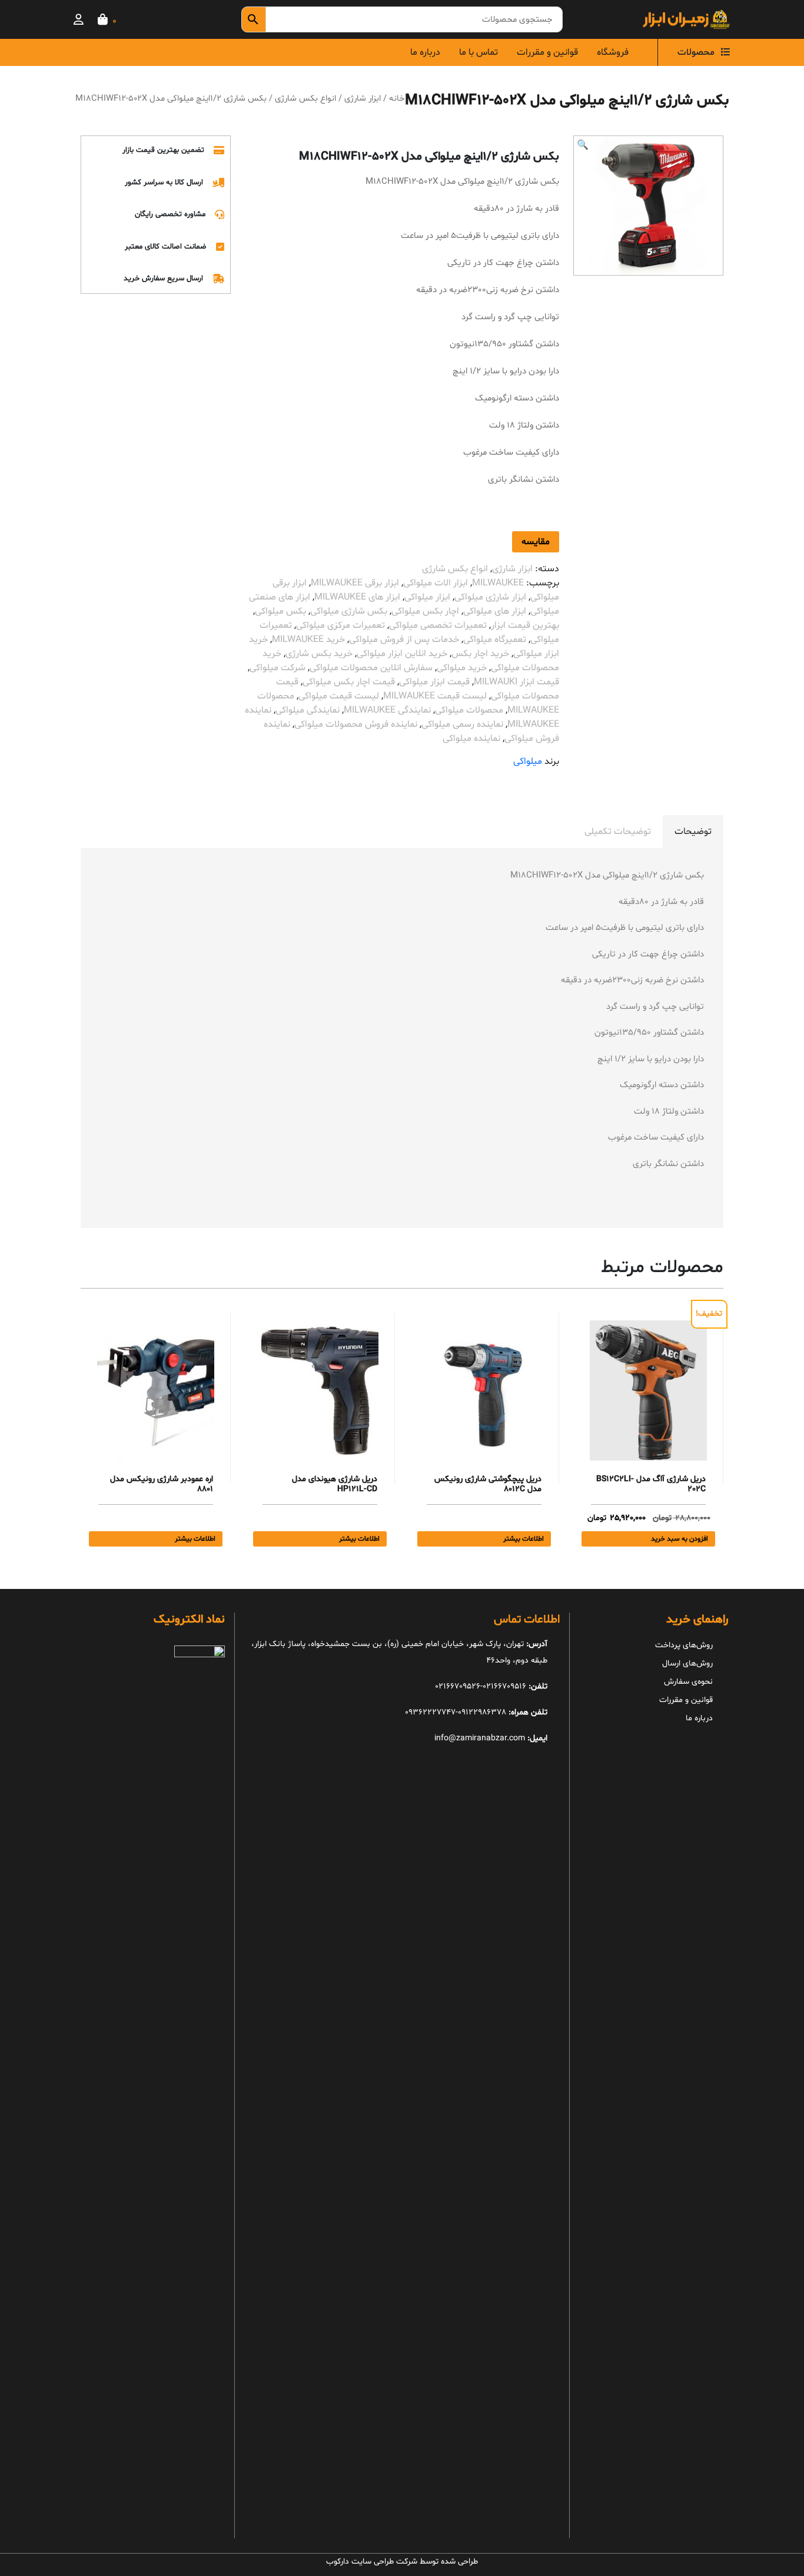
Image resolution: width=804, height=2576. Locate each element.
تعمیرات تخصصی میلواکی (438, 625)
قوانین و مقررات (547, 52)
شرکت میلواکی (278, 668)
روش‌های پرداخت (684, 1645)
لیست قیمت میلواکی (339, 696)
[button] (583, 145)
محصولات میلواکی (469, 710)
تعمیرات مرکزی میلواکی (340, 625)
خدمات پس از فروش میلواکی (404, 640)
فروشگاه (613, 52)
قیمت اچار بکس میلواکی (349, 682)
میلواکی (528, 761)
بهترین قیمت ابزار (525, 625)
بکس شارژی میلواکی (349, 611)
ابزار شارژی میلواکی (490, 597)
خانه (397, 98)
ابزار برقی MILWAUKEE (355, 583)
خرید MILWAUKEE (308, 640)
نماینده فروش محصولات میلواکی (356, 724)
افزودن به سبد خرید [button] (680, 1539)
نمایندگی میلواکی (308, 710)
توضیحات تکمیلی (618, 832)
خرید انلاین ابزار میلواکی (402, 654)
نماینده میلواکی (471, 739)
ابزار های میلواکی (495, 611)
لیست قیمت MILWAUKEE (435, 696)
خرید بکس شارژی (319, 654)
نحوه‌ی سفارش (688, 1682)
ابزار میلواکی (427, 597)
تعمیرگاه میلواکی (495, 640)
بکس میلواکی (280, 611)
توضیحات (693, 832)
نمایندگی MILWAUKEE (387, 710)
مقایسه (536, 542)
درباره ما (425, 52)
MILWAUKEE (498, 583)
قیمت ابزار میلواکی (434, 682)
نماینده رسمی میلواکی (462, 724)
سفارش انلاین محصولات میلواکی (371, 668)
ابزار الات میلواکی (436, 583)
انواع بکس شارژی (305, 98)
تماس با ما (479, 52)
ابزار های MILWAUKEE (357, 597)
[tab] (693, 832)
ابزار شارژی (363, 98)
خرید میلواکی (462, 668)
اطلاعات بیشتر (524, 1539)
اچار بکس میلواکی (425, 611)
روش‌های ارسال (687, 1663)
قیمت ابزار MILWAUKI (516, 682)
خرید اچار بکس (480, 654)
